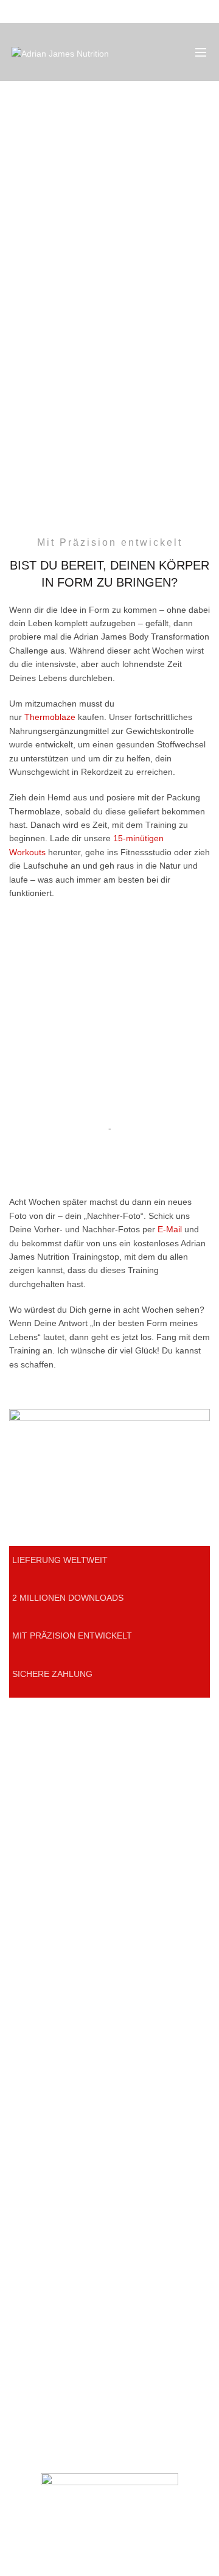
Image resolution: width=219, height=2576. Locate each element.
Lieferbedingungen (45, 2249)
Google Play (33, 1994)
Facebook (28, 2095)
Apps (19, 1805)
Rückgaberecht (38, 2267)
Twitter (22, 2130)
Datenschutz (33, 2214)
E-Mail (170, 1229)
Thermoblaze (50, 717)
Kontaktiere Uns (40, 2059)
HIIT (17, 1958)
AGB (18, 2231)
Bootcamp (29, 1941)
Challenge (29, 1858)
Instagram (29, 2112)
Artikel (21, 1823)
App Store (28, 1976)
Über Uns (27, 2196)
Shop (19, 1787)
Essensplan (31, 1840)
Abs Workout (34, 1923)
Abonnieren (31, 2077)
